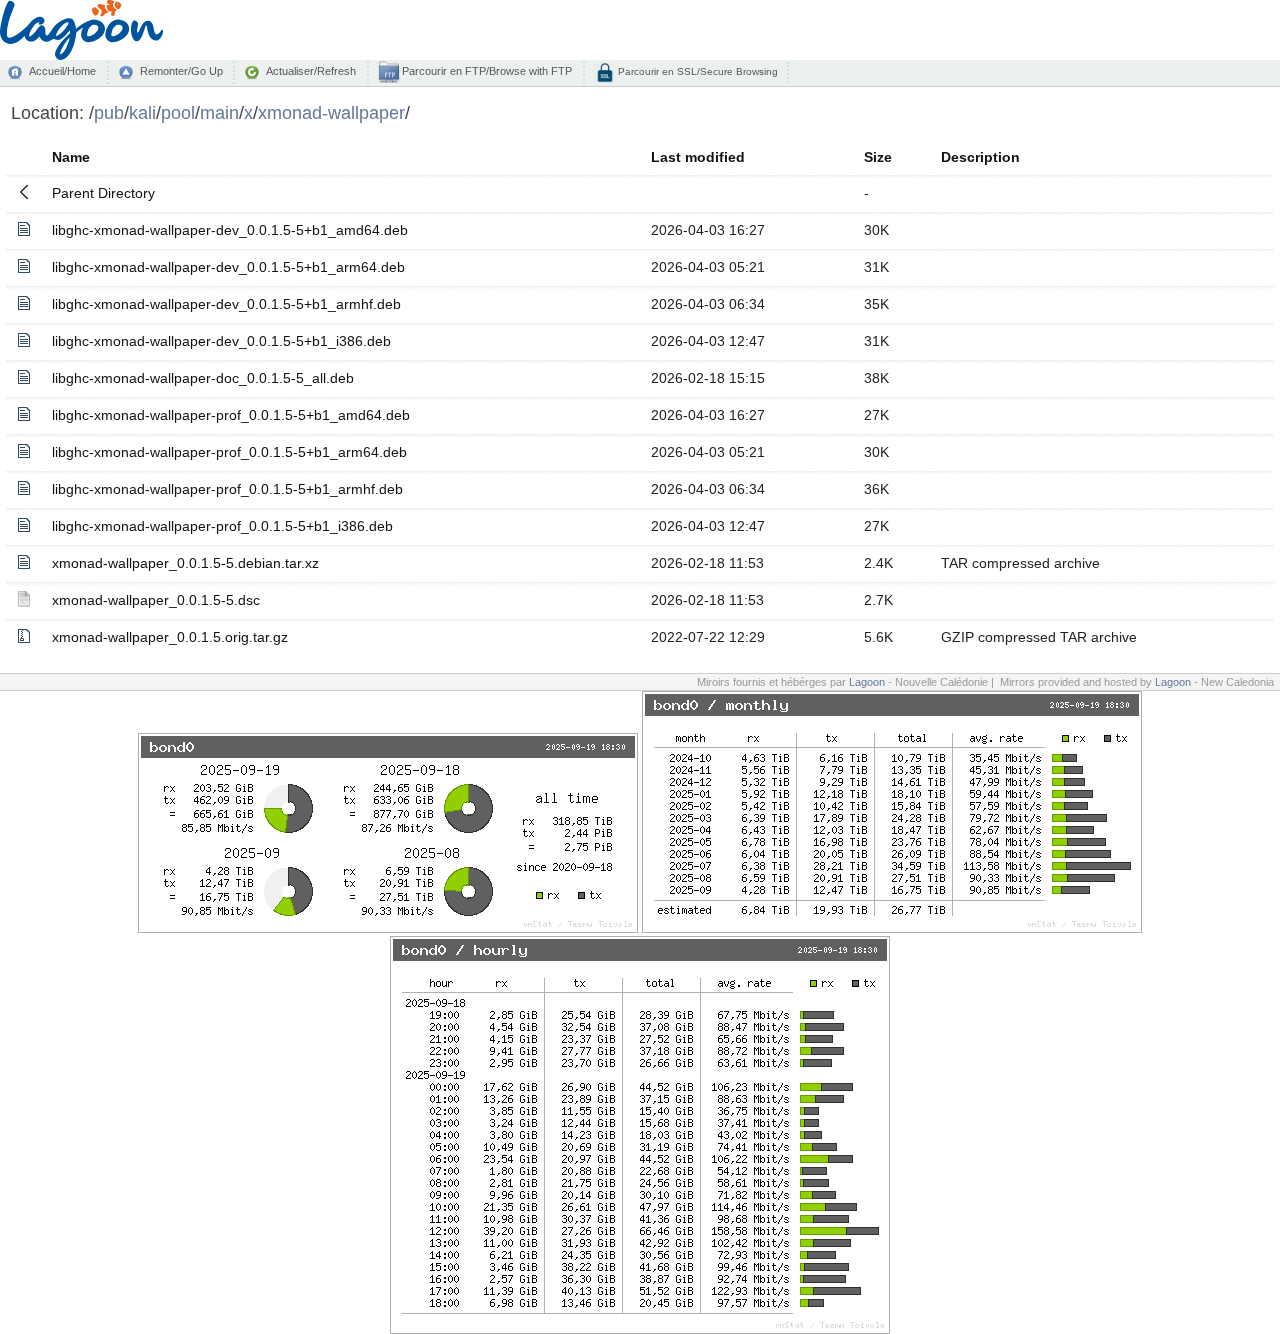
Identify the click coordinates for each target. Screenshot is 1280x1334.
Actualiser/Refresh (311, 71)
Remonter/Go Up (181, 71)
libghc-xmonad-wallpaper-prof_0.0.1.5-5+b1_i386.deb (222, 526)
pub (109, 112)
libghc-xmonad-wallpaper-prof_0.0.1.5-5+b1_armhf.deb (227, 489)
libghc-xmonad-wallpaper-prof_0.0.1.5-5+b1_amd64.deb (231, 415)
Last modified (698, 157)
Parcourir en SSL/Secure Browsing (696, 71)
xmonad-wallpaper (331, 112)
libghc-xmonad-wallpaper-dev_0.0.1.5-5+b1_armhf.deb (226, 304)
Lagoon (867, 682)
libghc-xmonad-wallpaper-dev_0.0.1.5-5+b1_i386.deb (221, 341)
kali (142, 112)
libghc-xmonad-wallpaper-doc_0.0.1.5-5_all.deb (203, 378)
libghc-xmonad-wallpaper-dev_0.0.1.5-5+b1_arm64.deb (228, 267)
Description (980, 157)
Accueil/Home (62, 71)
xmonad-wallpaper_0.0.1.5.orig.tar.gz (170, 637)
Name (71, 157)
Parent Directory (103, 193)
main (219, 112)
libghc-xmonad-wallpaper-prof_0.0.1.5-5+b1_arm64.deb (229, 452)
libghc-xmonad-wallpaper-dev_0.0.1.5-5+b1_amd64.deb (230, 230)
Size (878, 157)
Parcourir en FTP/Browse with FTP (485, 71)
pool (178, 112)
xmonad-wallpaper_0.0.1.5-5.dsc (156, 600)
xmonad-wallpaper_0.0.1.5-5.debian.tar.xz (185, 563)
